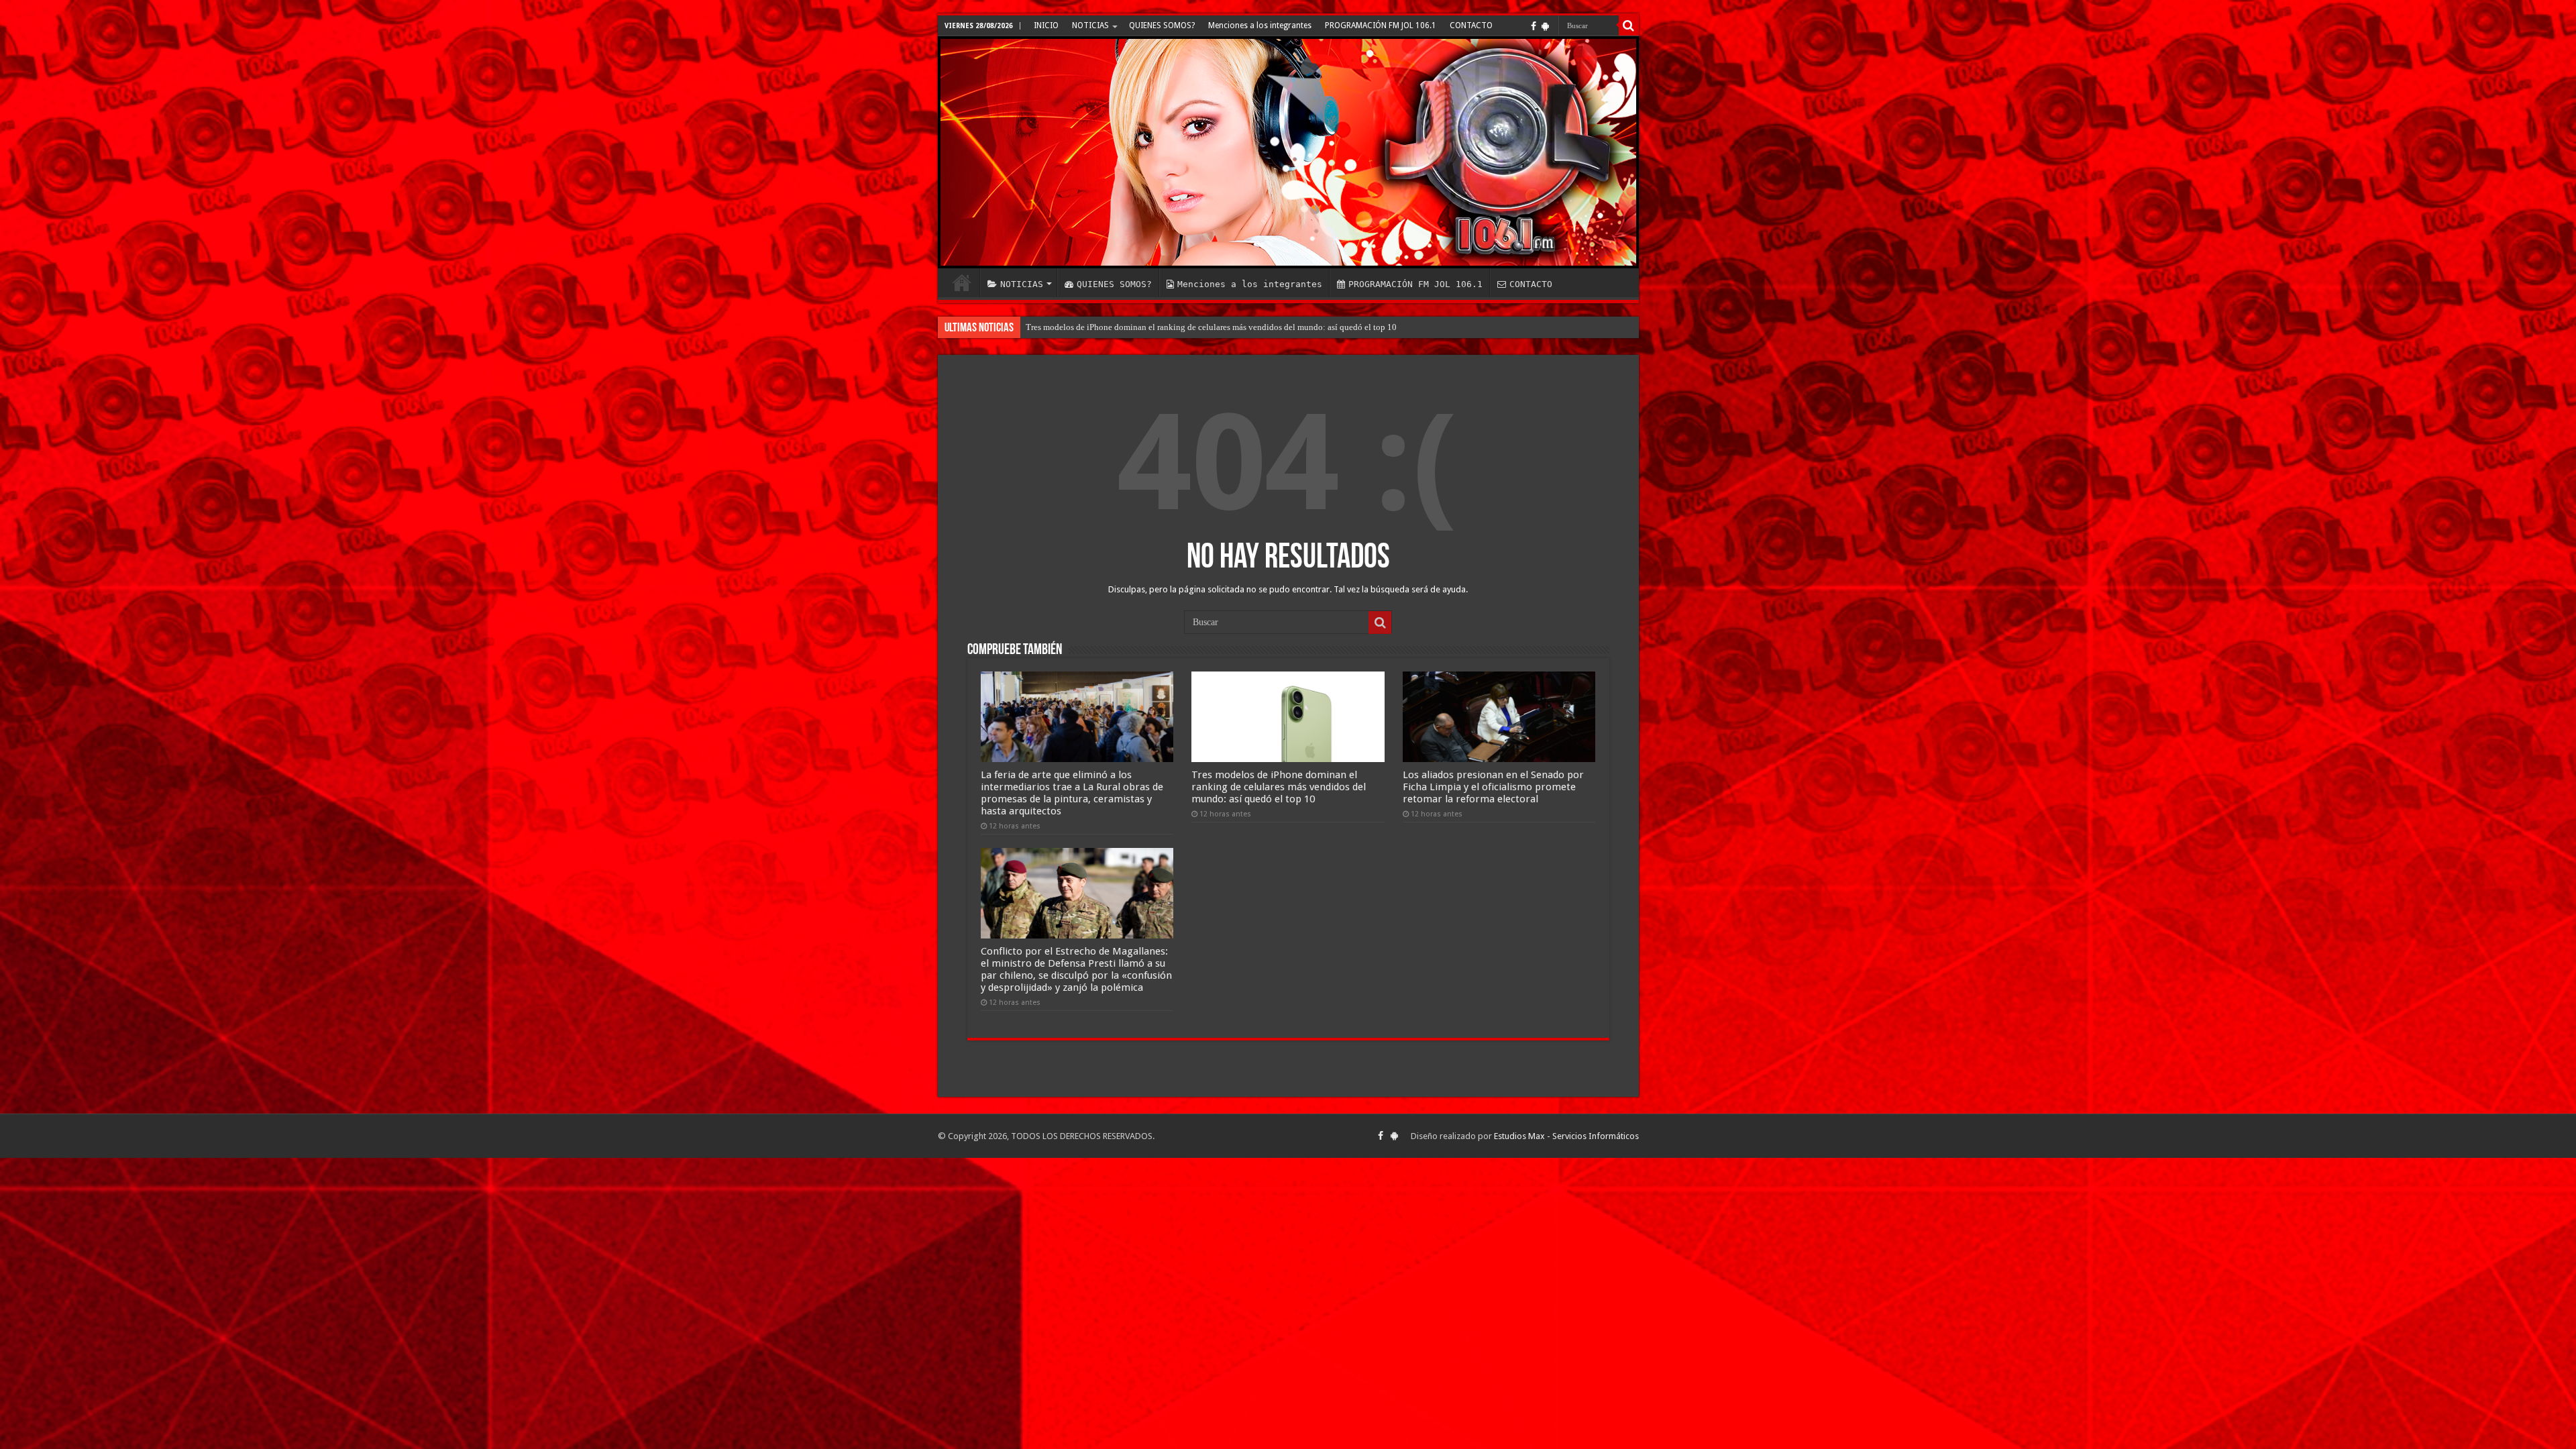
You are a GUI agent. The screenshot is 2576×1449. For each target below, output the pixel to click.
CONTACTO (1471, 25)
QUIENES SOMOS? (1162, 25)
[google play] (1545, 26)
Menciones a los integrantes (1260, 25)
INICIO (1046, 25)
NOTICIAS (1090, 25)
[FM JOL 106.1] (1288, 152)
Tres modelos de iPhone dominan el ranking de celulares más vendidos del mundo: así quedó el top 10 (1279, 787)
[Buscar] (1629, 25)
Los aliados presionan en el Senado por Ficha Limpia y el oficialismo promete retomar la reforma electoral (1217, 327)
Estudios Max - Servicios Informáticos (1566, 1136)
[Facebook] (1534, 26)
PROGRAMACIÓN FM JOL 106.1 (1381, 25)
